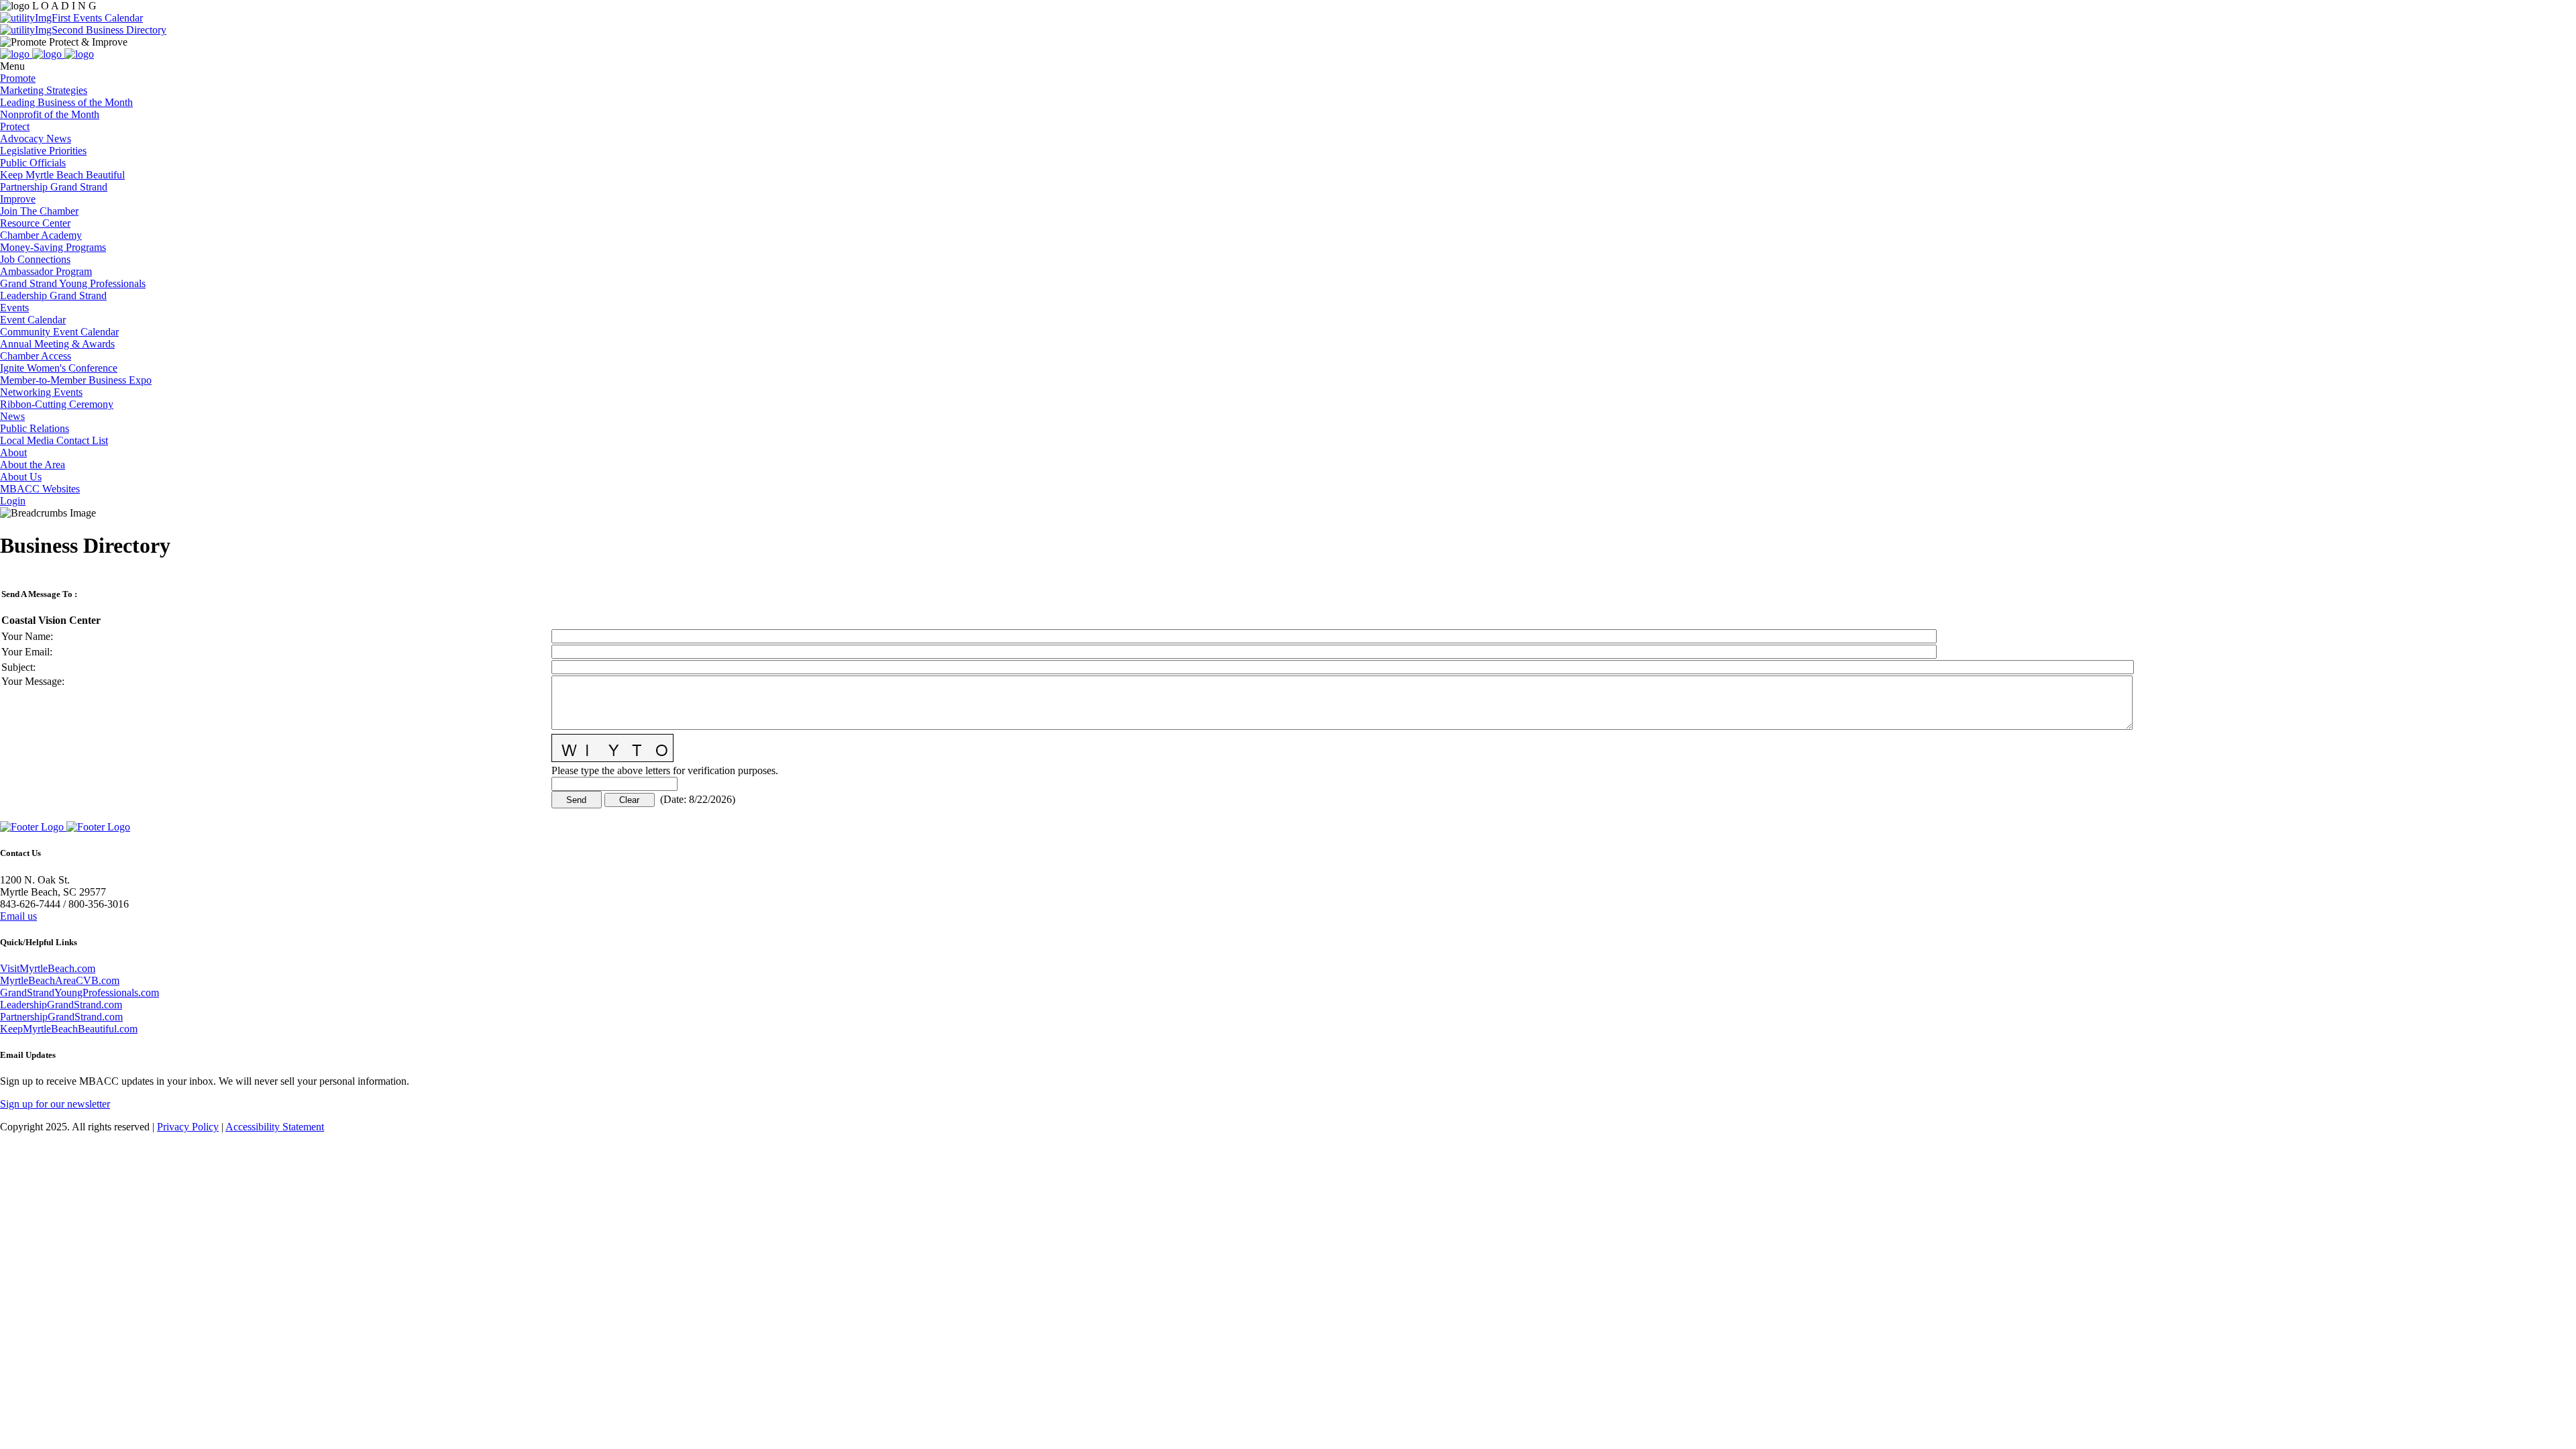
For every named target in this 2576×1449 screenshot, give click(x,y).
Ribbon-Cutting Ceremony (57, 404)
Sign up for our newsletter (55, 1104)
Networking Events (41, 392)
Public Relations (35, 428)
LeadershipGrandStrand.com (61, 1005)
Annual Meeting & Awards (57, 344)
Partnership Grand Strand (54, 187)
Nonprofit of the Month (50, 114)
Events (14, 308)
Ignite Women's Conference (59, 368)
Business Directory (125, 30)
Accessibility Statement (275, 1127)
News (12, 416)
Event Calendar (33, 320)
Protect (15, 126)
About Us (21, 477)
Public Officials (33, 163)
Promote (18, 78)
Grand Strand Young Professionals (73, 283)
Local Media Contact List (54, 440)
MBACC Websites (40, 489)
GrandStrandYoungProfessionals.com (79, 992)
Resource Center (35, 223)
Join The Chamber (39, 211)
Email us (18, 916)
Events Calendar (107, 18)
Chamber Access (36, 356)
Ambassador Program (46, 271)
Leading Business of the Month (66, 102)
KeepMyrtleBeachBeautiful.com (69, 1029)
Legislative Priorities (43, 151)
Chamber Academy (41, 235)
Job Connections (35, 259)
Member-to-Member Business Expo (76, 380)
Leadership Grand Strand (53, 296)
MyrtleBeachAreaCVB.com (60, 980)
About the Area (33, 465)
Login (13, 501)
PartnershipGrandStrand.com (61, 1017)
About (13, 452)
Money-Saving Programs (53, 247)
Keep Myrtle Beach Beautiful (62, 175)
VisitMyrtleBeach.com (48, 968)
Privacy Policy (188, 1127)
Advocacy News (36, 139)
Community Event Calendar (59, 332)
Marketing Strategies (44, 90)
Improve (18, 199)
